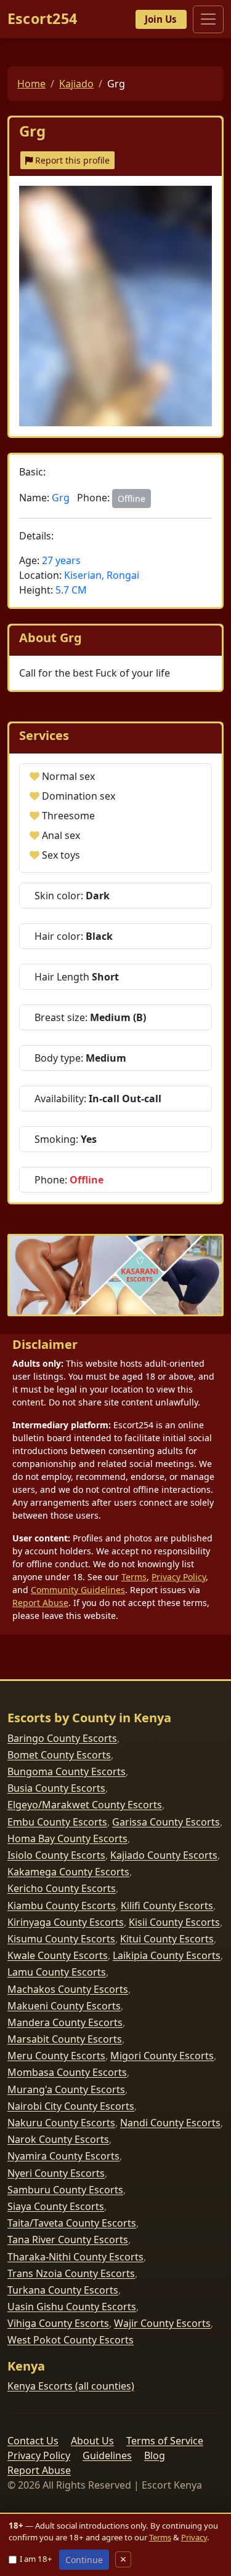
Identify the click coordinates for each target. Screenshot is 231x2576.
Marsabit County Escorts (65, 2039)
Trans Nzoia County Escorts (71, 2273)
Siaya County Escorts (56, 2206)
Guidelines (107, 2455)
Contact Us (33, 2441)
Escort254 (42, 19)
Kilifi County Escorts (167, 1906)
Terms (134, 1577)
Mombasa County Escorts (67, 2072)
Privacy (194, 2537)
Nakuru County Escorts (61, 2123)
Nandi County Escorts (170, 2123)
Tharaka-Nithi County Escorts (75, 2257)
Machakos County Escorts (68, 1989)
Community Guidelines (78, 1590)
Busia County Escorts (56, 1788)
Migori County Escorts (162, 2056)
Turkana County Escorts (63, 2290)
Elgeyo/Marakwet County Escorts (85, 1805)
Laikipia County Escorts (167, 1955)
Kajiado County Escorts (164, 1855)
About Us (92, 2441)
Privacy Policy (179, 1577)
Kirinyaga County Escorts (66, 1922)
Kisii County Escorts (174, 1922)
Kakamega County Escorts (68, 1872)
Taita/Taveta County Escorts (72, 2223)
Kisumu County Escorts (61, 1939)
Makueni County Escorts (64, 2006)
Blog (155, 2455)
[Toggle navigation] (208, 19)
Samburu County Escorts (65, 2190)
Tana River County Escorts (68, 2240)
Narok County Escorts (58, 2139)
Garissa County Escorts (166, 1822)
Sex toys (61, 855)
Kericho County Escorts (62, 1888)
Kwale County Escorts (58, 1955)
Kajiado (76, 84)
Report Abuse (40, 1603)
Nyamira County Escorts (63, 2156)
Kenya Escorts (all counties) (71, 2386)
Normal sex (68, 776)
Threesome (68, 816)
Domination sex (79, 796)
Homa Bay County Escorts (67, 1839)
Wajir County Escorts (162, 2323)
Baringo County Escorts (62, 1738)
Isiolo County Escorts (56, 1855)
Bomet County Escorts (59, 1755)
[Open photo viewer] (115, 306)
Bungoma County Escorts (67, 1771)
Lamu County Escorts (57, 1972)
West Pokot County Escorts (71, 2340)
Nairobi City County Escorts (71, 2106)
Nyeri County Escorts (56, 2173)
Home (31, 84)
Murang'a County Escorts (66, 2089)
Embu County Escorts (57, 1822)
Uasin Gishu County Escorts (72, 2307)
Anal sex (61, 835)
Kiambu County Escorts (62, 1906)
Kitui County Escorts (167, 1939)
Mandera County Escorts (65, 2022)
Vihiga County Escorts (58, 2323)
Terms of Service (165, 2441)
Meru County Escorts (56, 2056)
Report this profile (71, 160)
